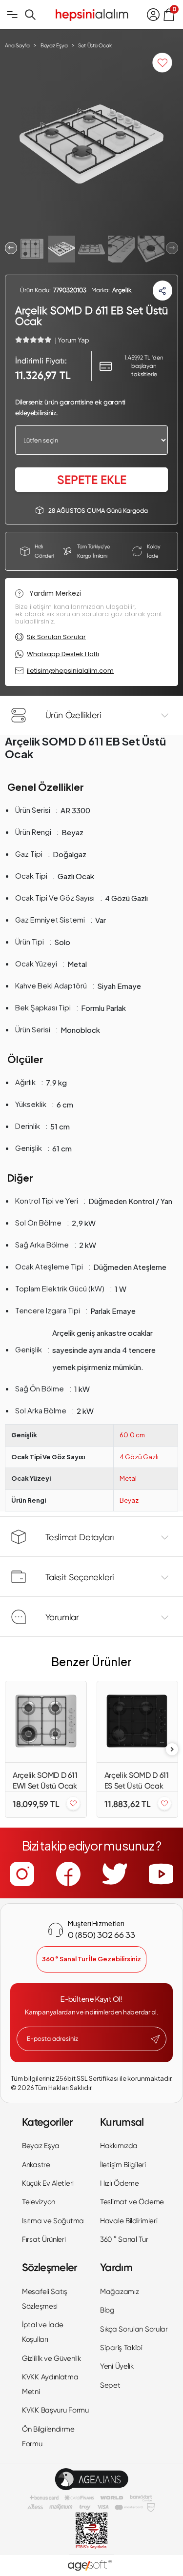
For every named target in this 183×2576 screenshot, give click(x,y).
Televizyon (39, 2202)
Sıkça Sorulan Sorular (134, 2329)
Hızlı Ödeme (120, 2183)
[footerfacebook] (68, 1874)
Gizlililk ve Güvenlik (51, 2358)
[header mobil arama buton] (30, 15)
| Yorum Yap (72, 340)
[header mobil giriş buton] (153, 15)
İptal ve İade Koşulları (43, 2332)
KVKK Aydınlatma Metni (50, 2384)
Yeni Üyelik (117, 2366)
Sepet (110, 2385)
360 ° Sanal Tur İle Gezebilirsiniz (91, 1959)
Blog (107, 2310)
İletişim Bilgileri (123, 2165)
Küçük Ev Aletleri (48, 2183)
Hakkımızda (119, 2146)
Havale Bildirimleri (129, 2221)
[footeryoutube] (161, 1874)
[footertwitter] (115, 1874)
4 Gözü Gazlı (139, 1457)
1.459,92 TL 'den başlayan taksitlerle (144, 366)
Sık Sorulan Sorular (56, 637)
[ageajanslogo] (91, 2479)
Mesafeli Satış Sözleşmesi (45, 2299)
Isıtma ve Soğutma (53, 2221)
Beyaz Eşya (41, 2146)
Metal (128, 1478)
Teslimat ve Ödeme (132, 2202)
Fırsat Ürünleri (44, 2239)
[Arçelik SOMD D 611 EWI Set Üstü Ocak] (46, 1722)
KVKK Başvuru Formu (55, 2410)
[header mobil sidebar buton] (12, 15)
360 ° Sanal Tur (124, 2239)
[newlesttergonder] (155, 2039)
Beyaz (129, 1500)
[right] (172, 1749)
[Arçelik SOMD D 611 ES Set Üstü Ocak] (138, 1722)
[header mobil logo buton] (92, 14)
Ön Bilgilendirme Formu (48, 2436)
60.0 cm (132, 1435)
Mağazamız (119, 2292)
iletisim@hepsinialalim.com (70, 671)
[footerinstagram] (22, 1874)
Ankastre (36, 2165)
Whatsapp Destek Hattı (63, 654)
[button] (11, 248)
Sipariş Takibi (121, 2348)
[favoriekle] (73, 1804)
